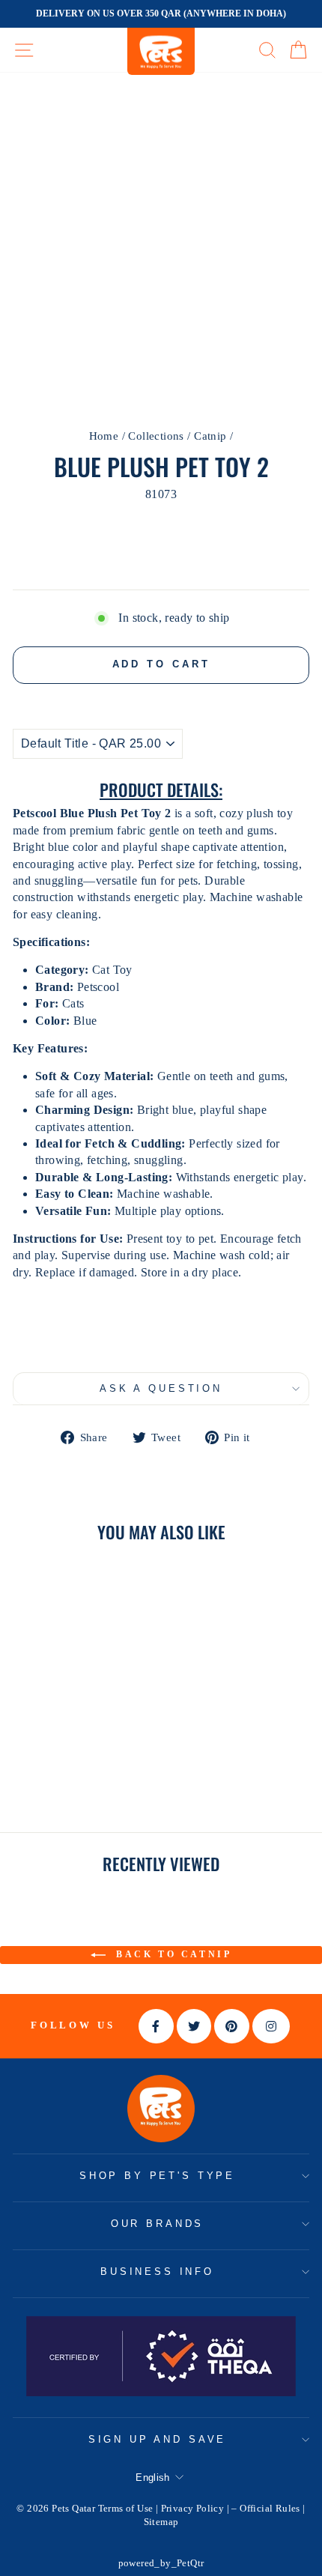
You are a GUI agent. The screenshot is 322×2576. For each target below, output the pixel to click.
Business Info (157, 2272)
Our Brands (157, 2224)
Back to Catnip (172, 1954)
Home (104, 436)
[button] (161, 1337)
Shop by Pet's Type (157, 2176)
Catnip (210, 436)
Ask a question (161, 1388)
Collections (156, 436)
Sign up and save (157, 2439)
